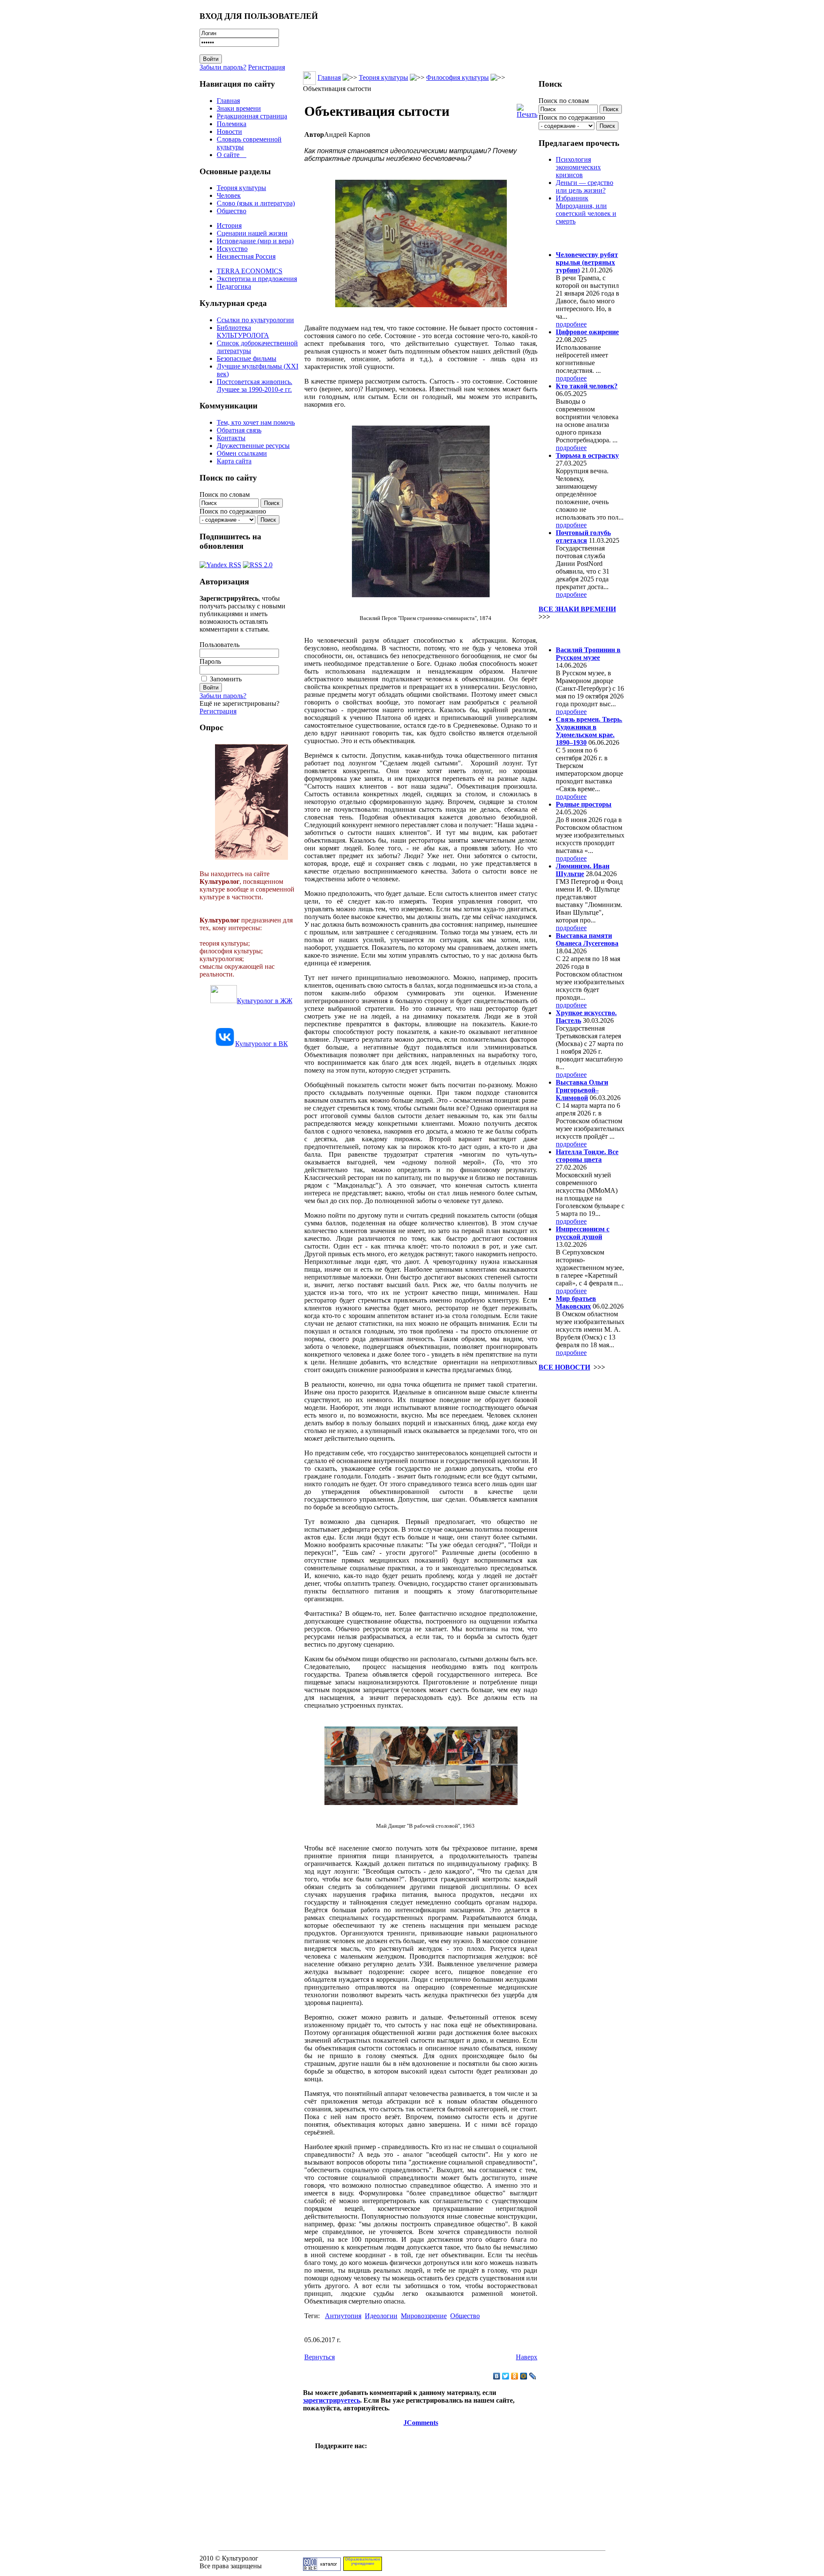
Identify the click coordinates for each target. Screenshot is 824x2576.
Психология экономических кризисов (578, 167)
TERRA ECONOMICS (250, 271)
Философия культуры (457, 77)
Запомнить (226, 679)
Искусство (232, 249)
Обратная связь (239, 430)
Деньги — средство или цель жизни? (585, 186)
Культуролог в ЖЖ (265, 1001)
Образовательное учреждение (363, 2561)
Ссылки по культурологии (255, 320)
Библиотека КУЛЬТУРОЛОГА (243, 331)
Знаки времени (239, 108)
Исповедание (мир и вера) (255, 241)
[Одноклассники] (515, 2376)
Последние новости (574, 633)
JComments (421, 2423)
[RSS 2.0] (258, 563)
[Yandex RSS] (220, 563)
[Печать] (527, 109)
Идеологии (381, 2316)
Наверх (527, 2357)
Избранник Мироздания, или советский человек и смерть (586, 210)
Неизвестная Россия (246, 256)
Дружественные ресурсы (253, 446)
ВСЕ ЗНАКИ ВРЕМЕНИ (577, 609)
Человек (229, 195)
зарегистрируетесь (332, 2400)
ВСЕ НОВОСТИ (564, 1367)
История (229, 225)
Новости (229, 132)
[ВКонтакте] (497, 2376)
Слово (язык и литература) (256, 203)
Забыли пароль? (223, 67)
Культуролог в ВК (262, 1044)
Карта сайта (234, 461)
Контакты (231, 438)
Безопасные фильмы (247, 358)
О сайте (232, 155)
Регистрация (267, 67)
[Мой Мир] (524, 2376)
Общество (232, 211)
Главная (228, 101)
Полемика (232, 124)
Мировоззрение (424, 2316)
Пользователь (220, 645)
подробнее (571, 324)
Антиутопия (343, 2316)
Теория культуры (241, 188)
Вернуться (320, 2357)
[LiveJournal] (533, 2376)
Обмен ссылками (242, 453)
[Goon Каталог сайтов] (322, 2568)
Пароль (210, 661)
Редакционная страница (252, 116)
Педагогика (234, 286)
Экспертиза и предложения (257, 279)
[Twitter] (506, 2376)
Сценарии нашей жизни (252, 233)
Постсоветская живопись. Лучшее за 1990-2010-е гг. (254, 385)
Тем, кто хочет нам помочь (256, 422)
